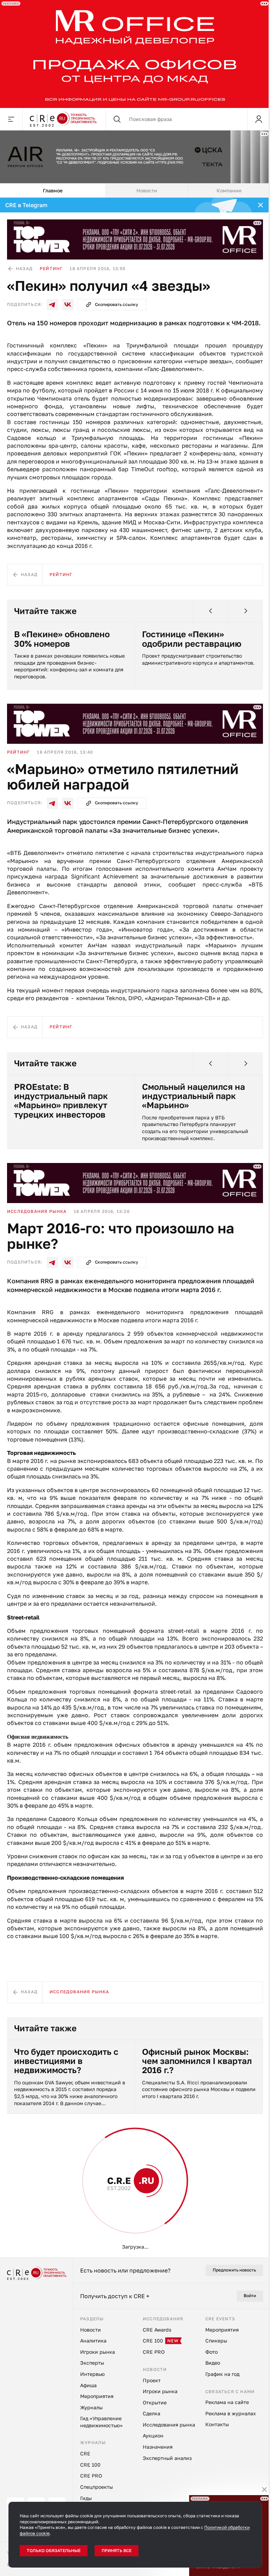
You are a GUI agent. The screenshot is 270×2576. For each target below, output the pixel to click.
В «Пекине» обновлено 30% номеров (62, 637)
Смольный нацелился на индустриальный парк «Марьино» (194, 1094)
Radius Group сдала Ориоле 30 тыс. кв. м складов (185, 2464)
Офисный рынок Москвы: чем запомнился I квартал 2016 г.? (197, 2059)
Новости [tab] (147, 188)
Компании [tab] (229, 188)
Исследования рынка (37, 1209)
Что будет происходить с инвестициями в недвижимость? (66, 2059)
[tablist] (135, 188)
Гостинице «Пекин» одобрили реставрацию (192, 637)
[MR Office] (132, 53)
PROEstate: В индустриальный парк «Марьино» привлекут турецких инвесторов (61, 1099)
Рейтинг (51, 266)
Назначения (24, 2174)
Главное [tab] (53, 188)
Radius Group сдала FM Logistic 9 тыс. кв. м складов (62, 2464)
